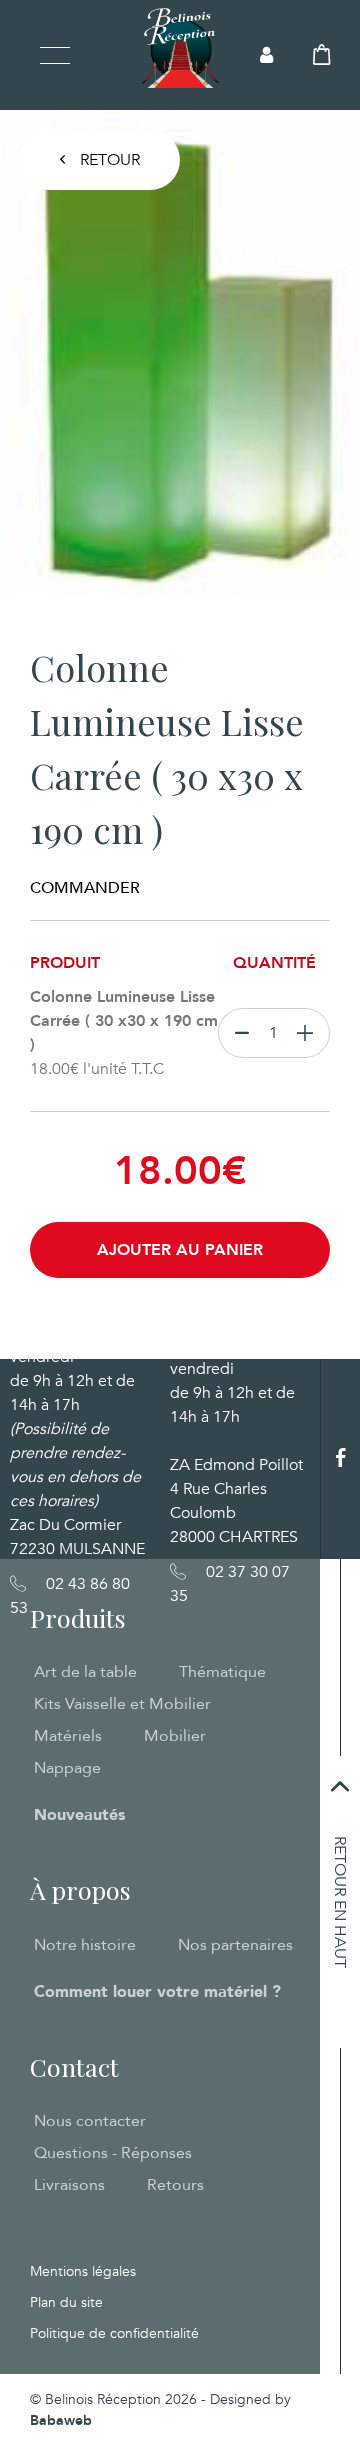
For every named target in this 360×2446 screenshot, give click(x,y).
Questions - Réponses (113, 2153)
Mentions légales (83, 2271)
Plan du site (66, 2302)
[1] (309, 1033)
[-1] (237, 1033)
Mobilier (175, 1736)
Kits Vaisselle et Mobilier (122, 1704)
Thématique (222, 1672)
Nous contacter (90, 2121)
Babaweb (61, 2420)
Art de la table (85, 1672)
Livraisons (69, 2185)
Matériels (68, 1736)
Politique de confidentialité (114, 2333)
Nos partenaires (235, 1945)
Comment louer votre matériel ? (157, 1992)
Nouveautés (79, 1815)
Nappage (67, 1768)
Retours (175, 2185)
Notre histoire (85, 1945)
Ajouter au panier (180, 1250)
